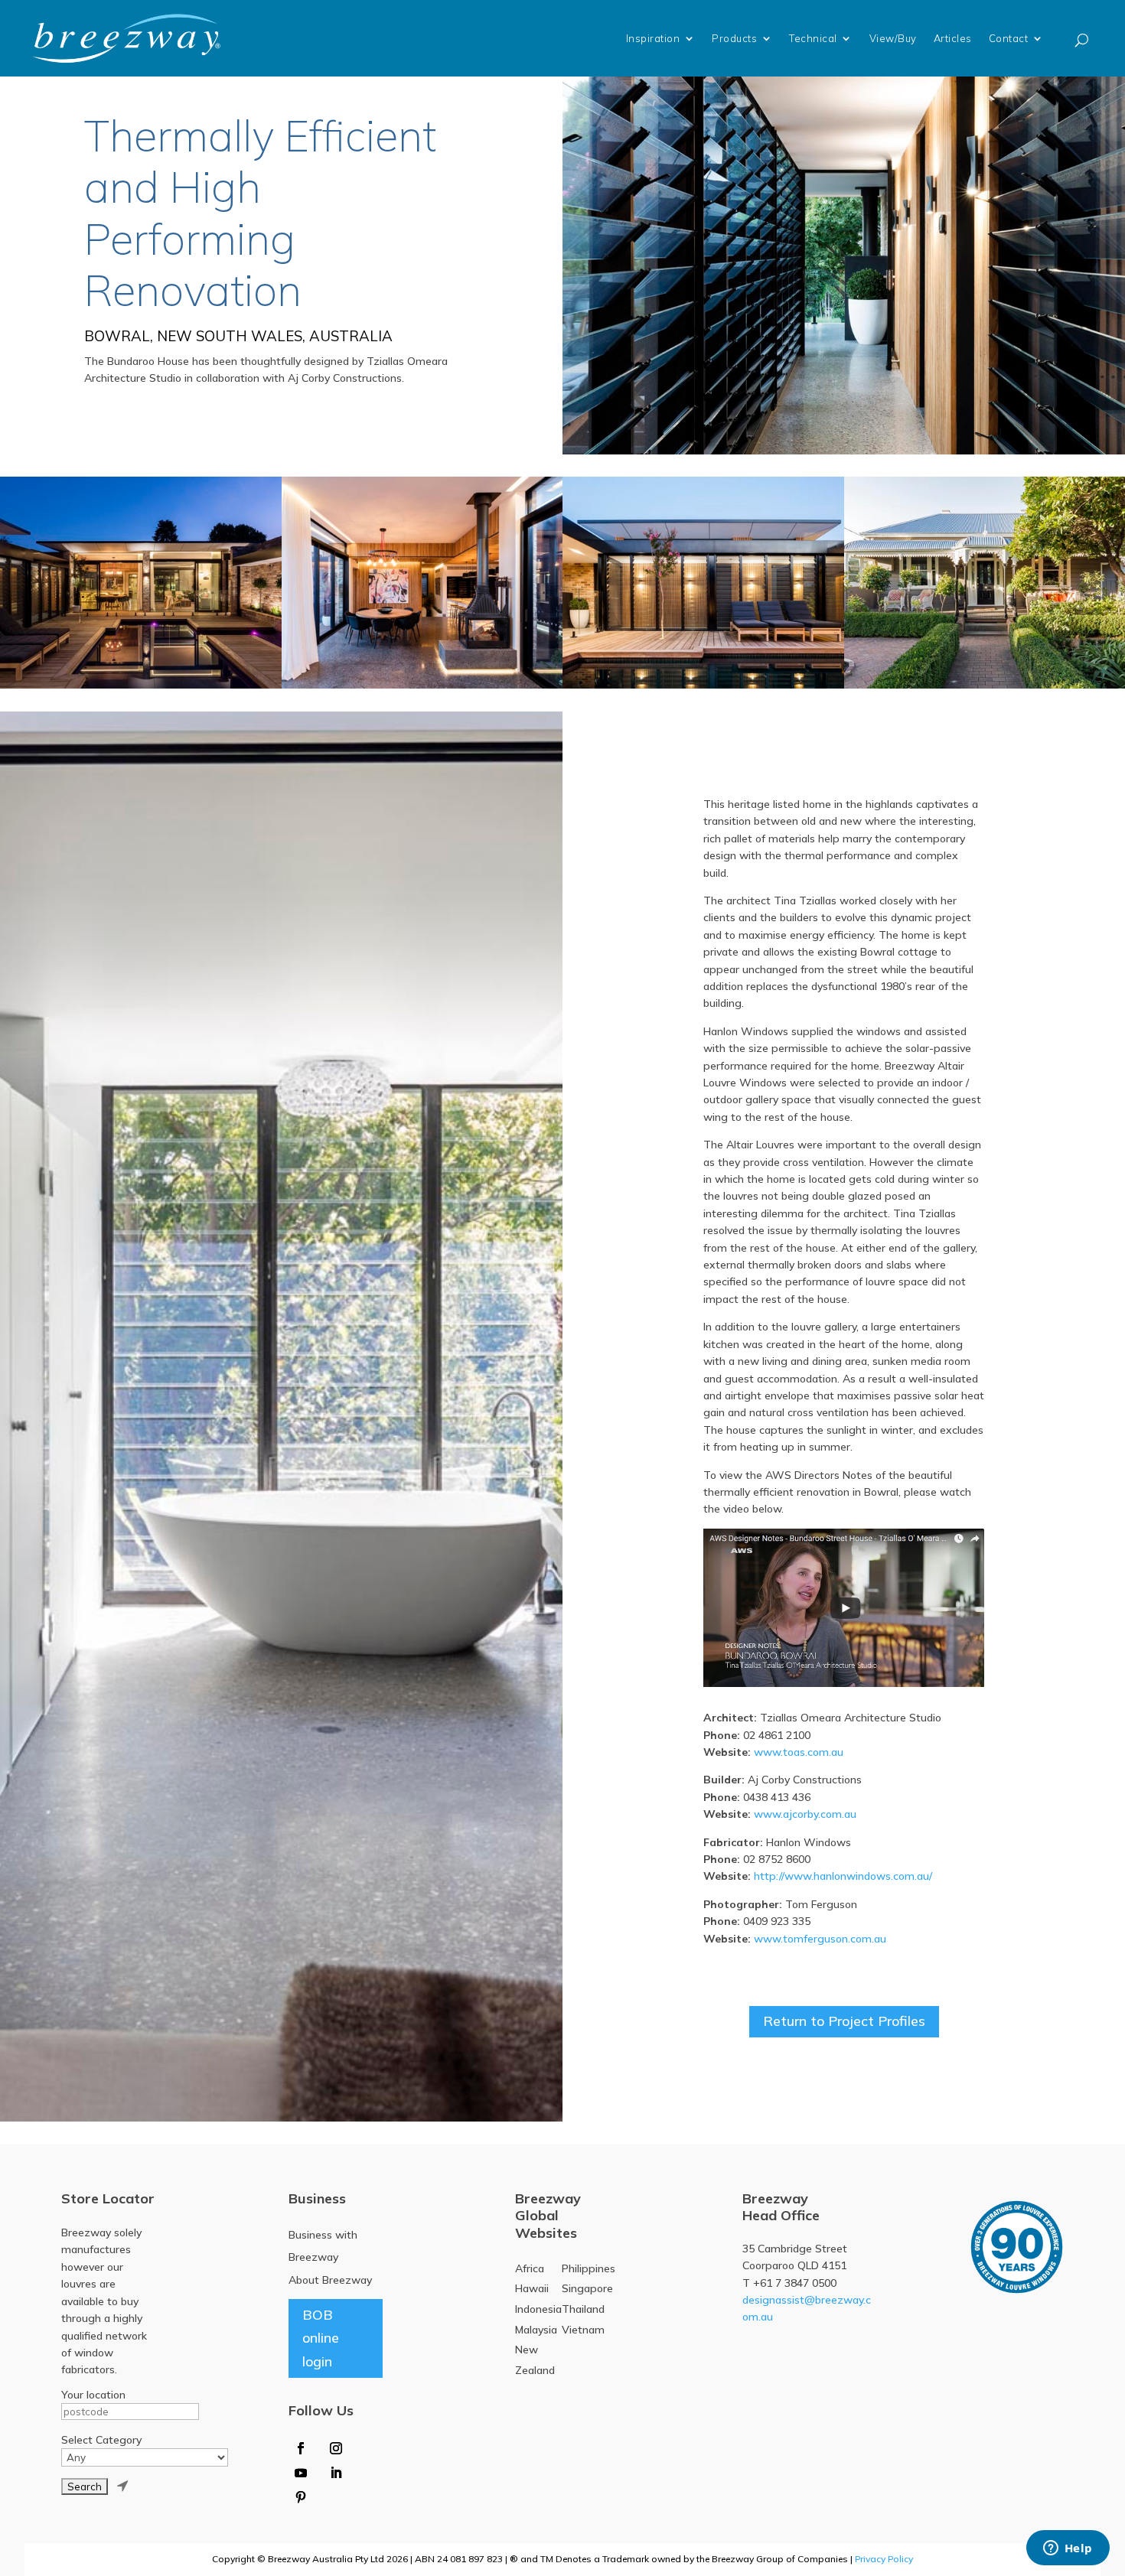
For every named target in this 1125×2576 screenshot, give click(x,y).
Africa (530, 2268)
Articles (953, 38)
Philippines (589, 2268)
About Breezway (330, 2280)
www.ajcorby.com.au (805, 1814)
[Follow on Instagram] (336, 2448)
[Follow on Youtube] (301, 2473)
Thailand (583, 2309)
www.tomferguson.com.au (820, 1939)
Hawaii (532, 2288)
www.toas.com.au (799, 1752)
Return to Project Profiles (844, 2021)
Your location (93, 2395)
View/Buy (893, 38)
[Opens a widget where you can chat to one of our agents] (1068, 2549)
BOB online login (321, 2338)
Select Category (101, 2440)
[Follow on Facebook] (301, 2448)
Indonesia (538, 2309)
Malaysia (536, 2330)
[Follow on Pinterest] (301, 2497)
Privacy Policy (884, 2559)
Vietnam (583, 2330)
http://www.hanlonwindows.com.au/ (843, 1876)
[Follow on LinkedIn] (336, 2473)
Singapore (587, 2288)
